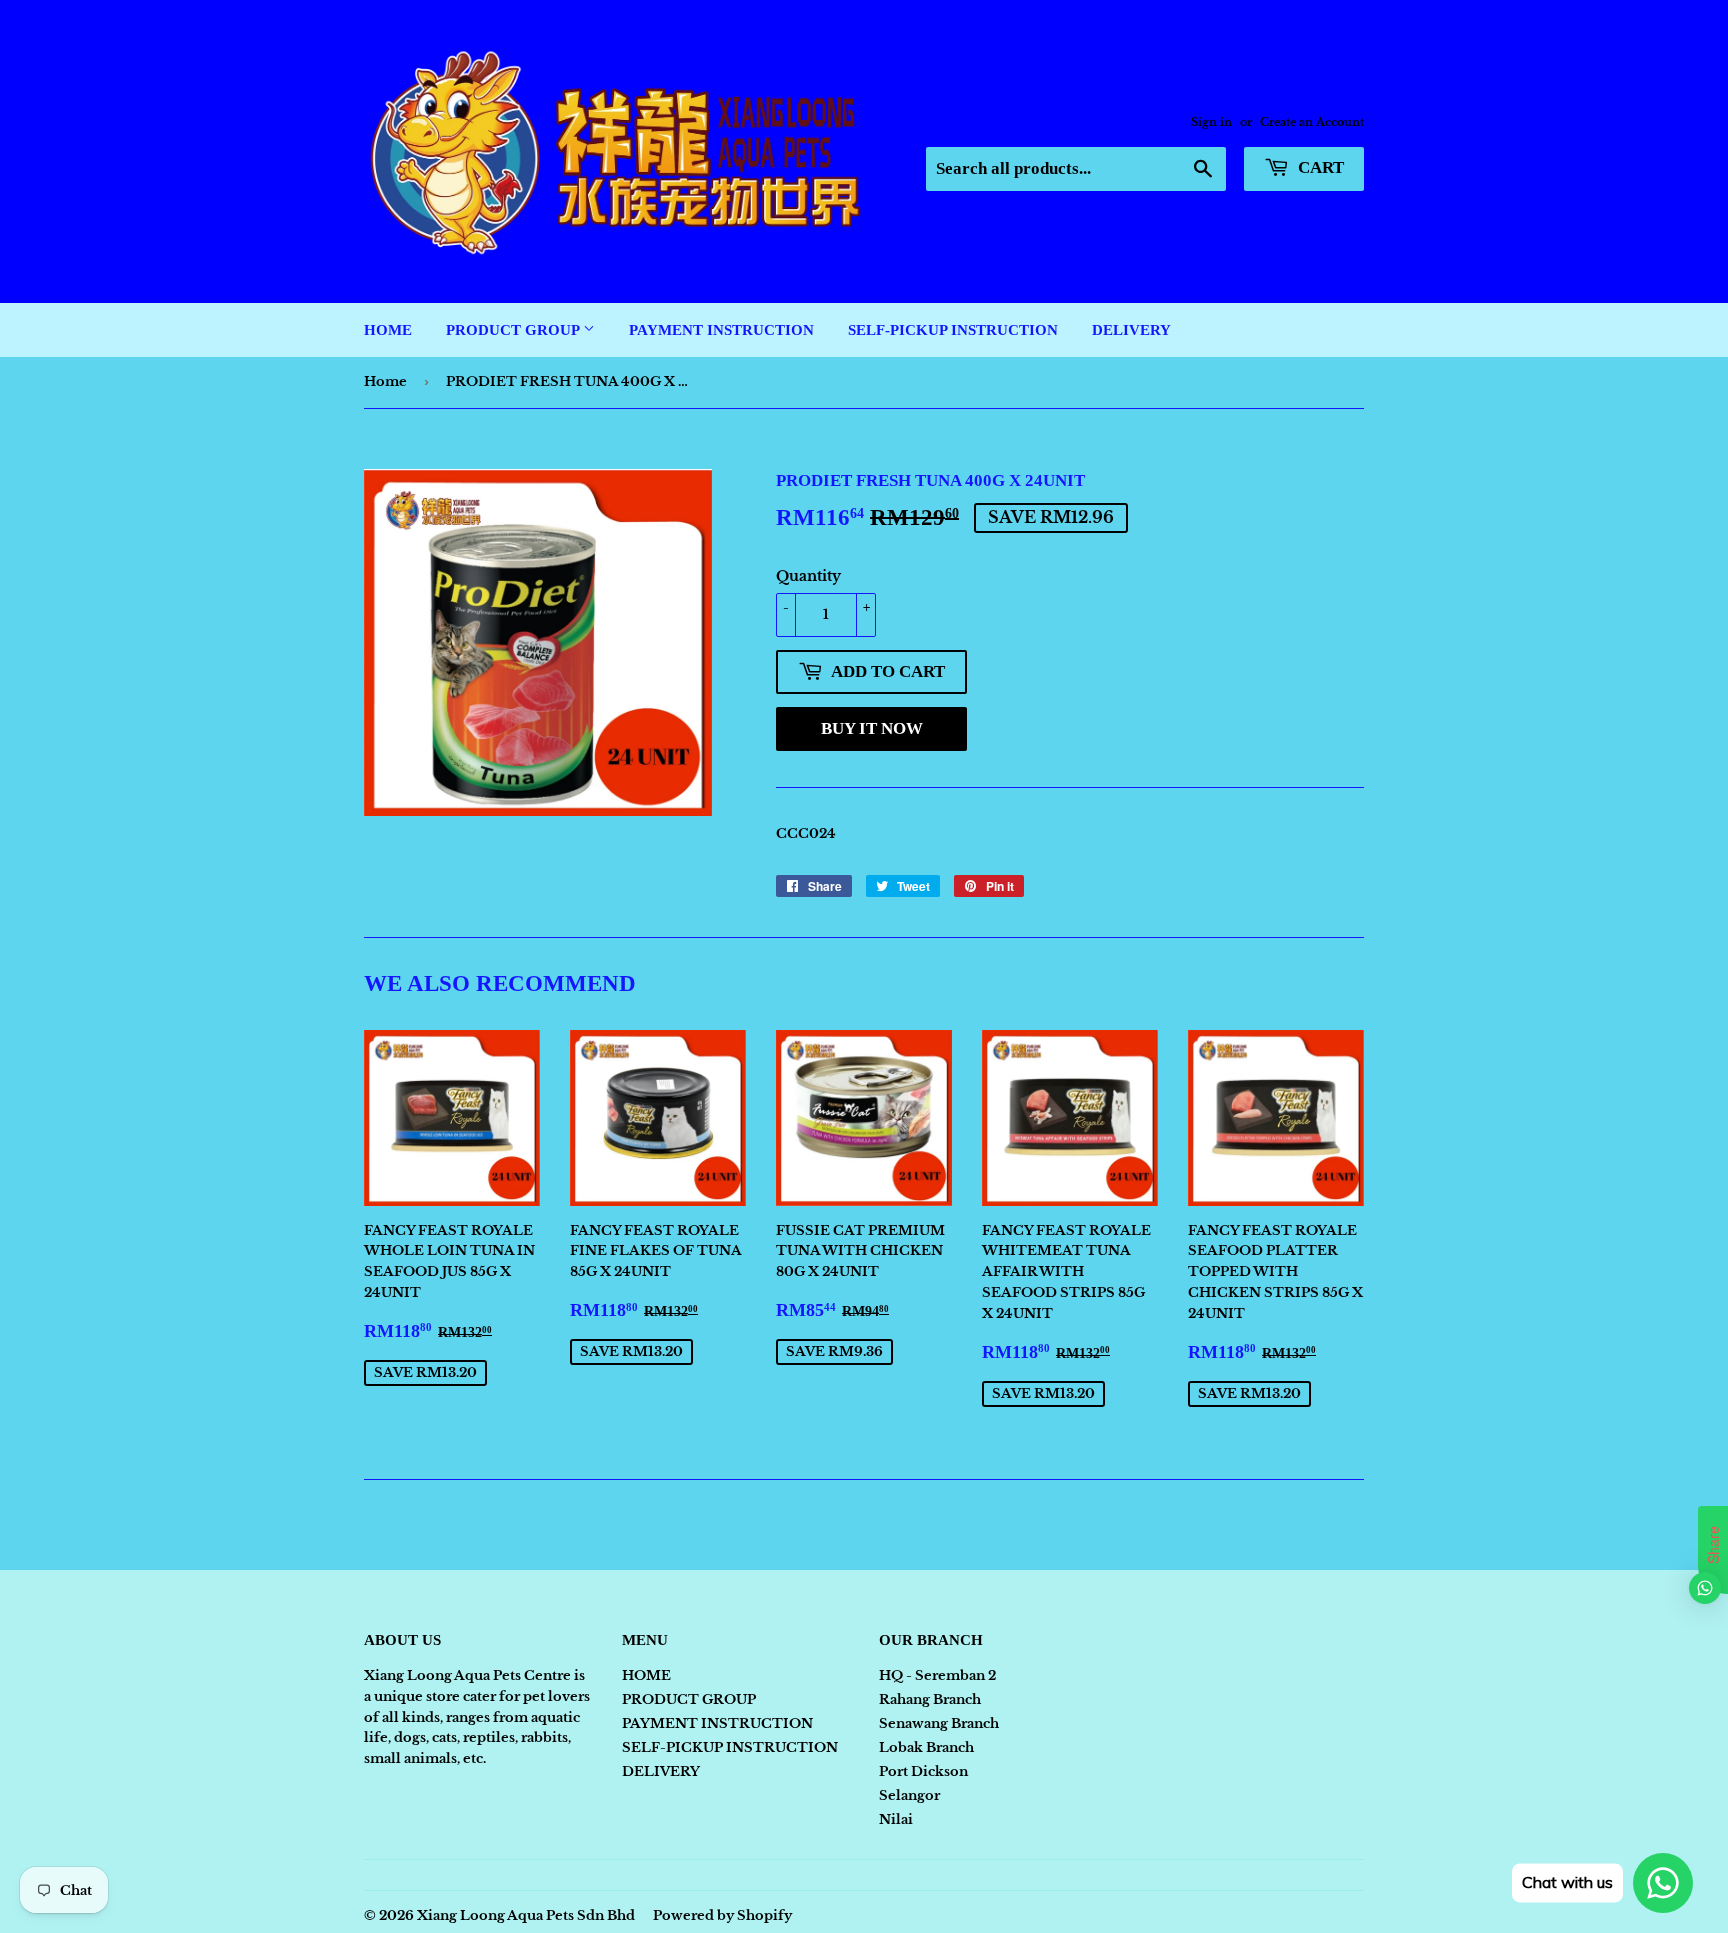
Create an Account (1312, 122)
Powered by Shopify (722, 1915)
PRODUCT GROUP (514, 330)
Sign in (1211, 122)
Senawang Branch (939, 1723)
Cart (1319, 167)
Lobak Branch (926, 1747)
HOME (388, 330)
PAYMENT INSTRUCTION (721, 330)
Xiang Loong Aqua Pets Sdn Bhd (526, 1915)
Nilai (896, 1819)
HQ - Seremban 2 (937, 1675)
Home (385, 381)
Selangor (909, 1795)
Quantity (808, 576)
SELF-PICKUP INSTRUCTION (953, 330)
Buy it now (872, 728)
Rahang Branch (930, 1699)
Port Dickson (923, 1771)
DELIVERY (1131, 330)
